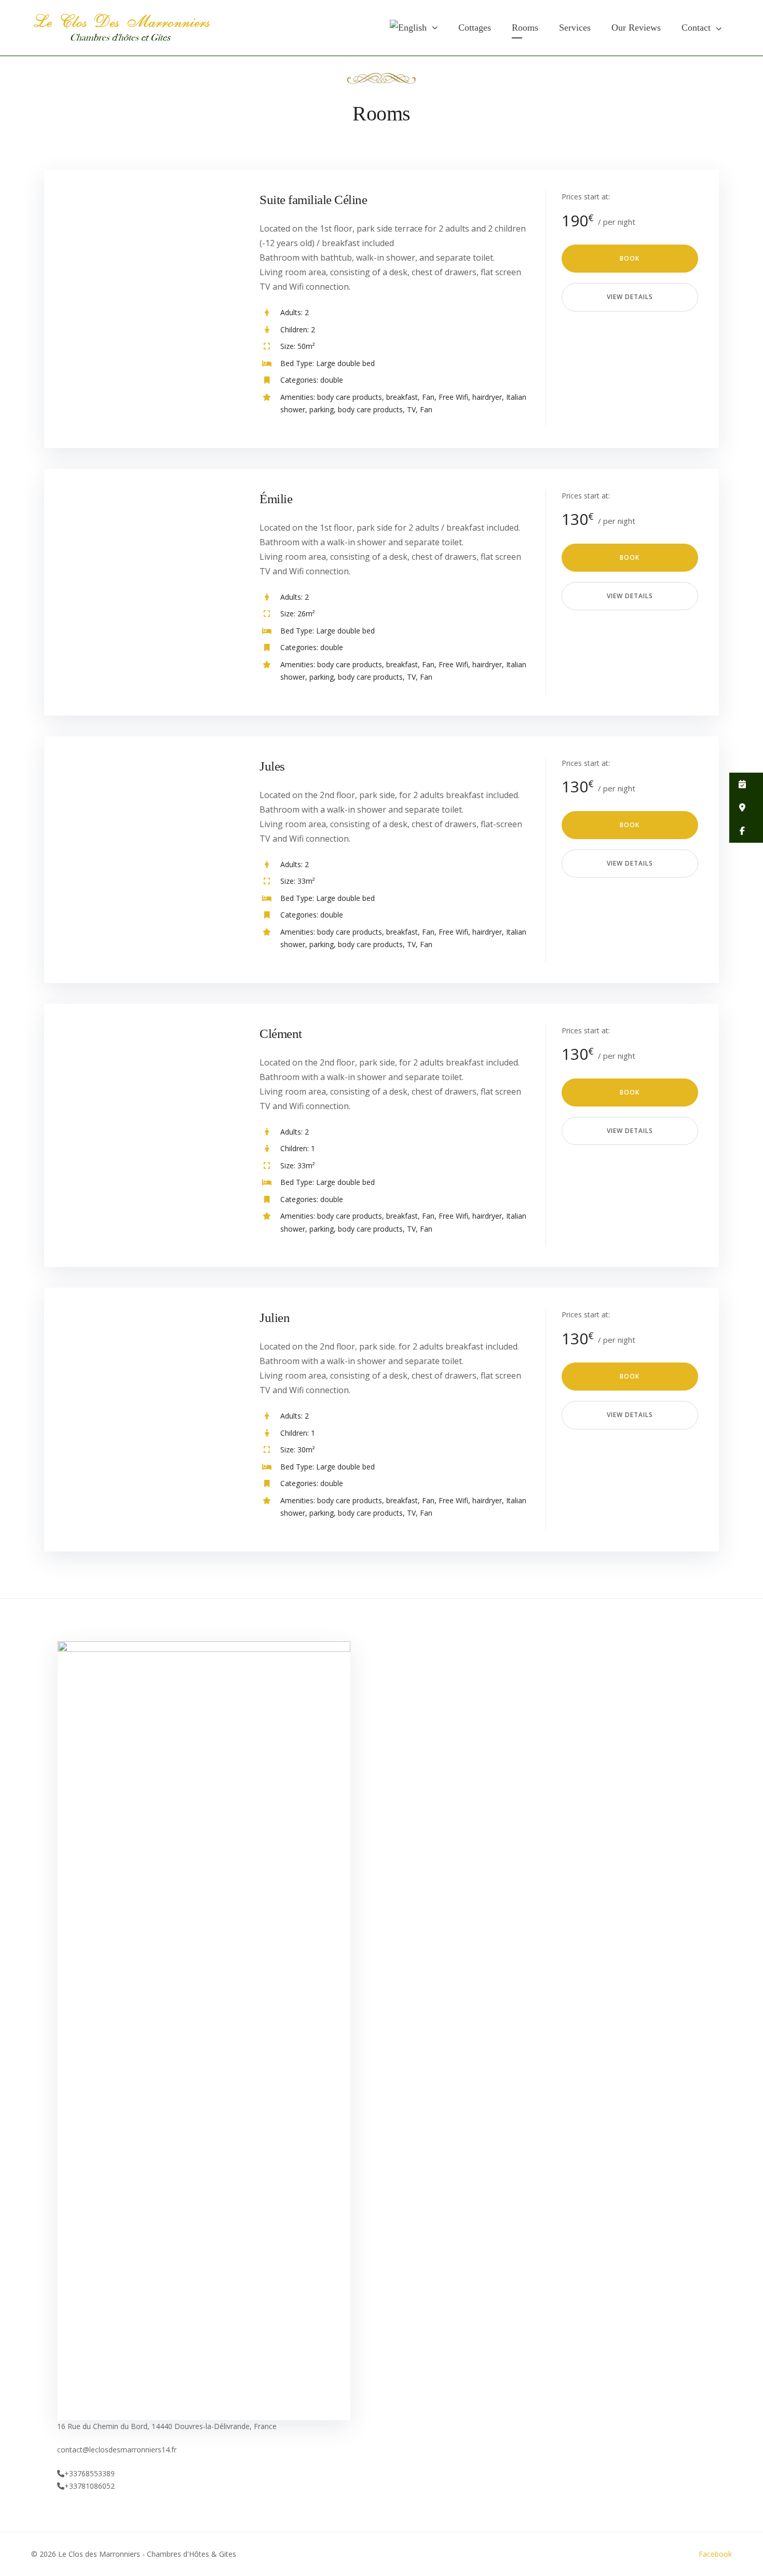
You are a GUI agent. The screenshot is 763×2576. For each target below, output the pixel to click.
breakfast (402, 397)
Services (575, 28)
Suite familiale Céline (313, 200)
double (332, 380)
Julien (275, 1318)
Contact (696, 28)
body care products (350, 397)
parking (322, 409)
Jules (272, 766)
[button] (746, 784)
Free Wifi (453, 397)
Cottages (475, 28)
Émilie (276, 499)
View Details (630, 297)
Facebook (715, 2554)
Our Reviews (636, 28)
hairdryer (487, 397)
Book (630, 258)
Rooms (525, 28)
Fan (428, 397)
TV (411, 409)
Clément (281, 1034)
